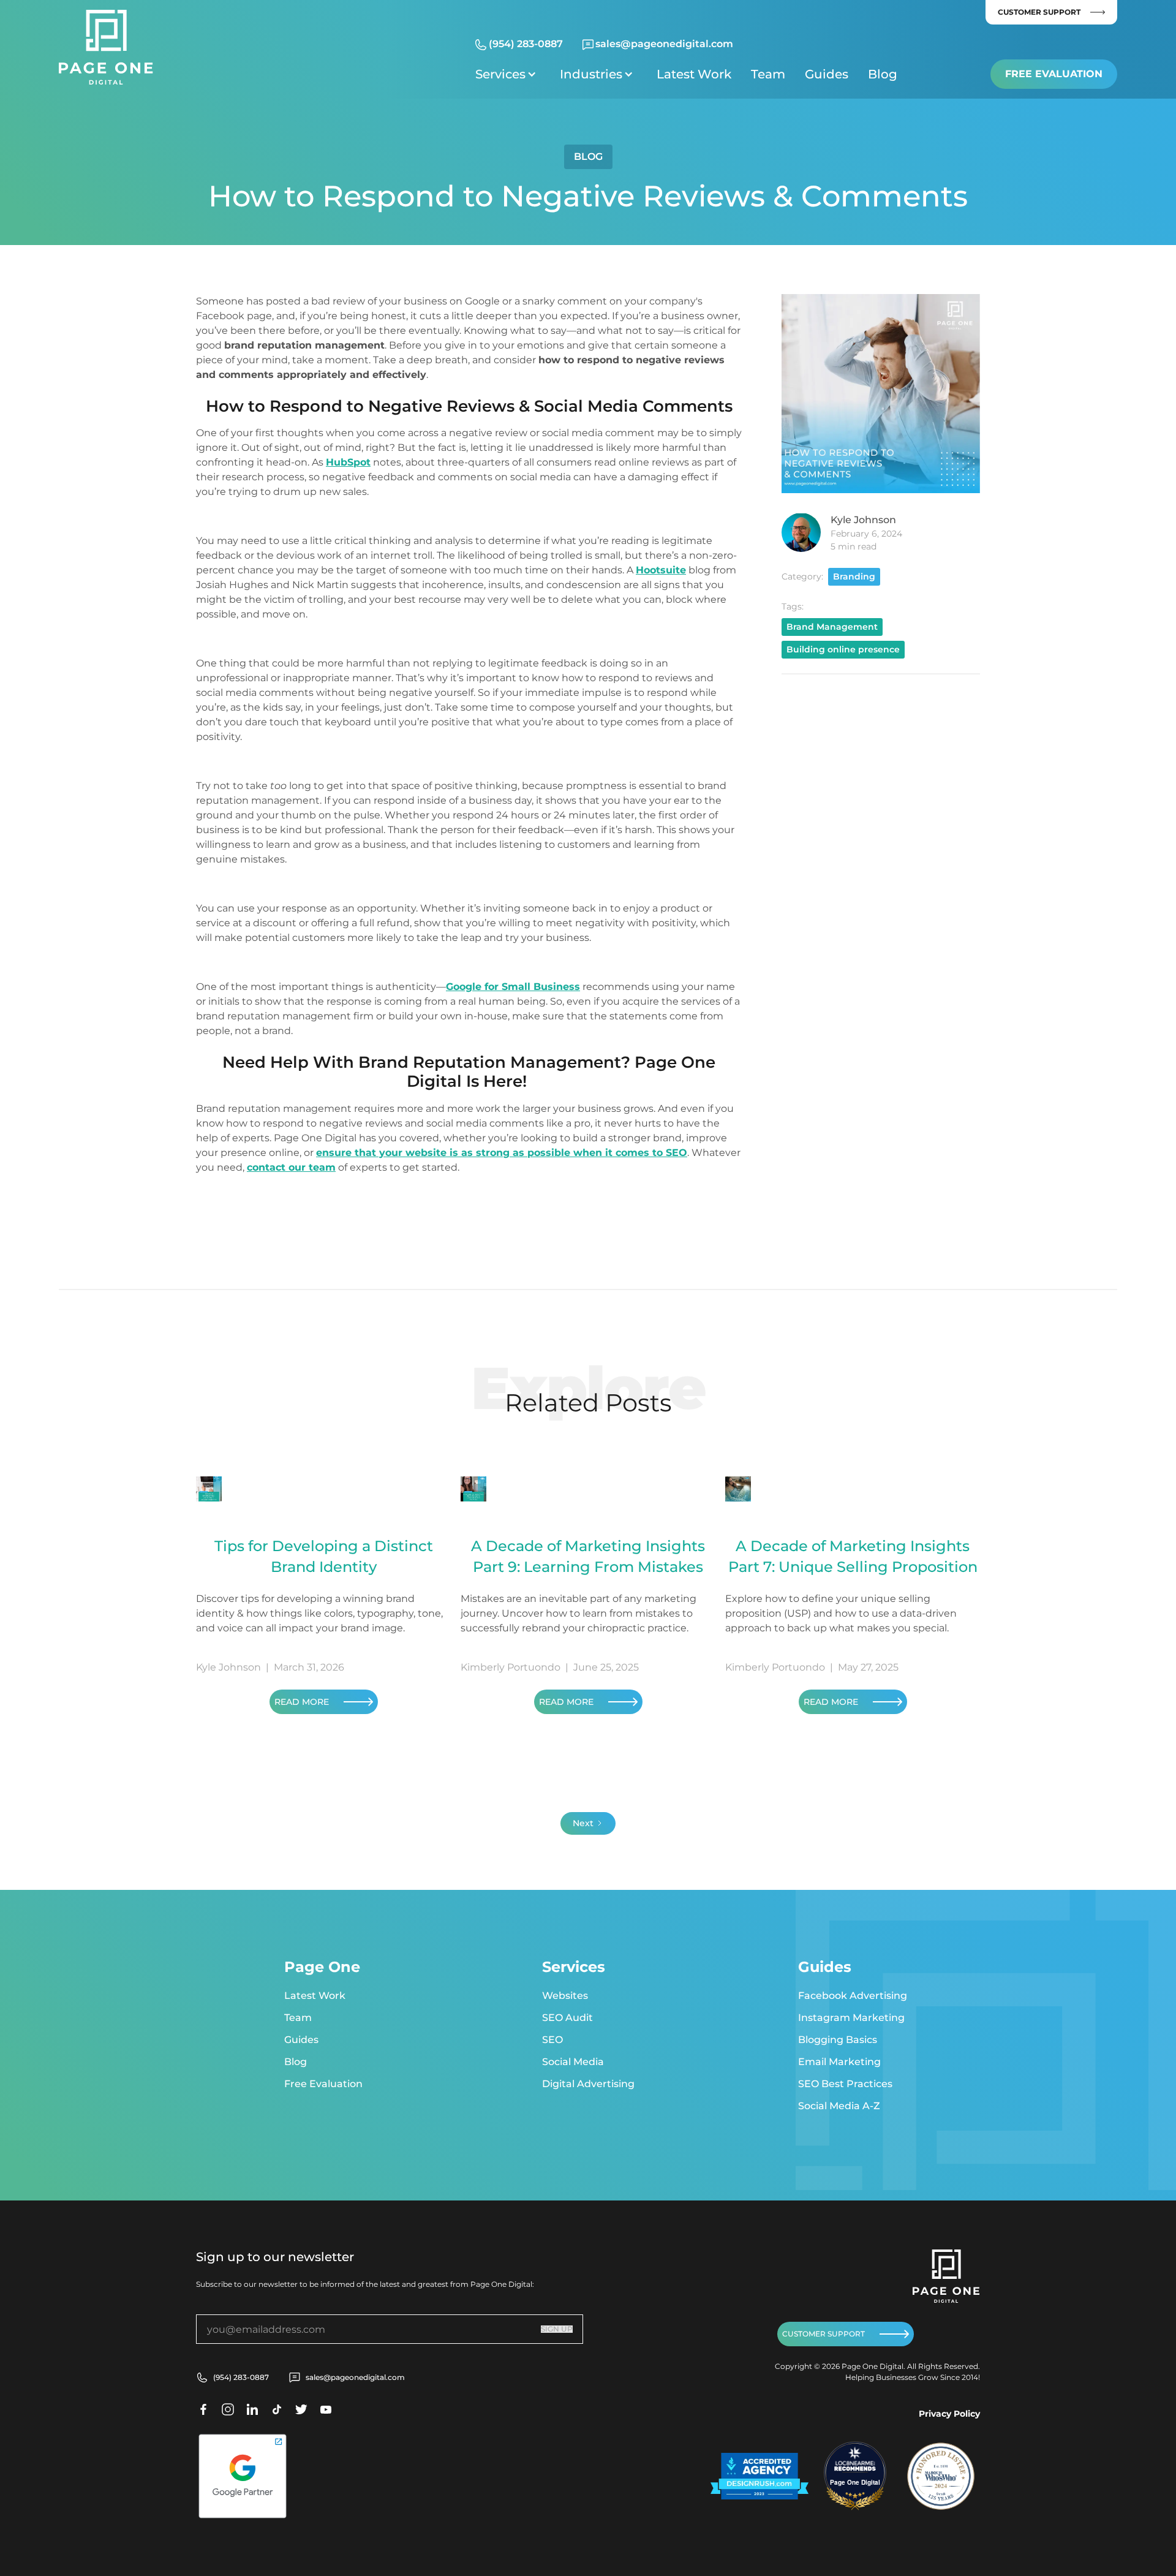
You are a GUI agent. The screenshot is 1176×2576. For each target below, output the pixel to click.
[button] (508, 74)
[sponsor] (759, 2476)
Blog (883, 74)
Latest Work (694, 74)
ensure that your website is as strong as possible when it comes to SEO (502, 1153)
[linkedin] (252, 2409)
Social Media (573, 2062)
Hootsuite (661, 570)
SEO (552, 2040)
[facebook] (203, 2409)
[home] (106, 47)
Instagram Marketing (851, 2018)
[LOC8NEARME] (855, 2463)
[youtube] (326, 2409)
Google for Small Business (513, 987)
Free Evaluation (1054, 74)
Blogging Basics (838, 2040)
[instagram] (228, 2409)
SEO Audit (567, 2018)
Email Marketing (839, 2062)
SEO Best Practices (845, 2084)
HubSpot (348, 462)
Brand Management (832, 626)
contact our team (291, 1167)
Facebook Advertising (853, 1996)
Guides (827, 74)
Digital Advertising (588, 2084)
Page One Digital (855, 2482)
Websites (565, 1996)
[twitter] (277, 2409)
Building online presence (843, 649)
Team (768, 74)
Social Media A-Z (839, 2106)
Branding (854, 576)
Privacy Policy (949, 2414)
